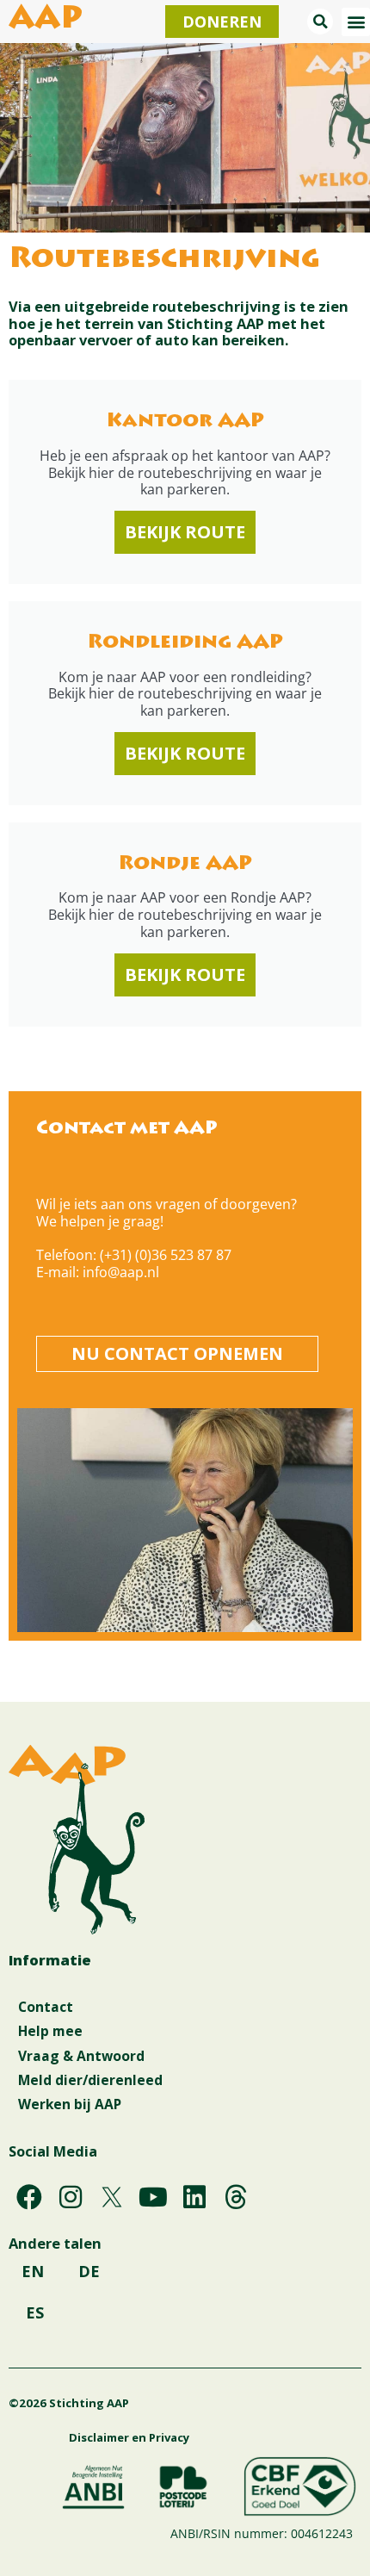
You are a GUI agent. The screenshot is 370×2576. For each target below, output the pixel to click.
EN (33, 2271)
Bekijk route (185, 532)
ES (35, 2312)
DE (89, 2271)
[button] (320, 22)
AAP (46, 21)
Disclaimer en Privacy (129, 2437)
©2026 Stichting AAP (69, 2403)
